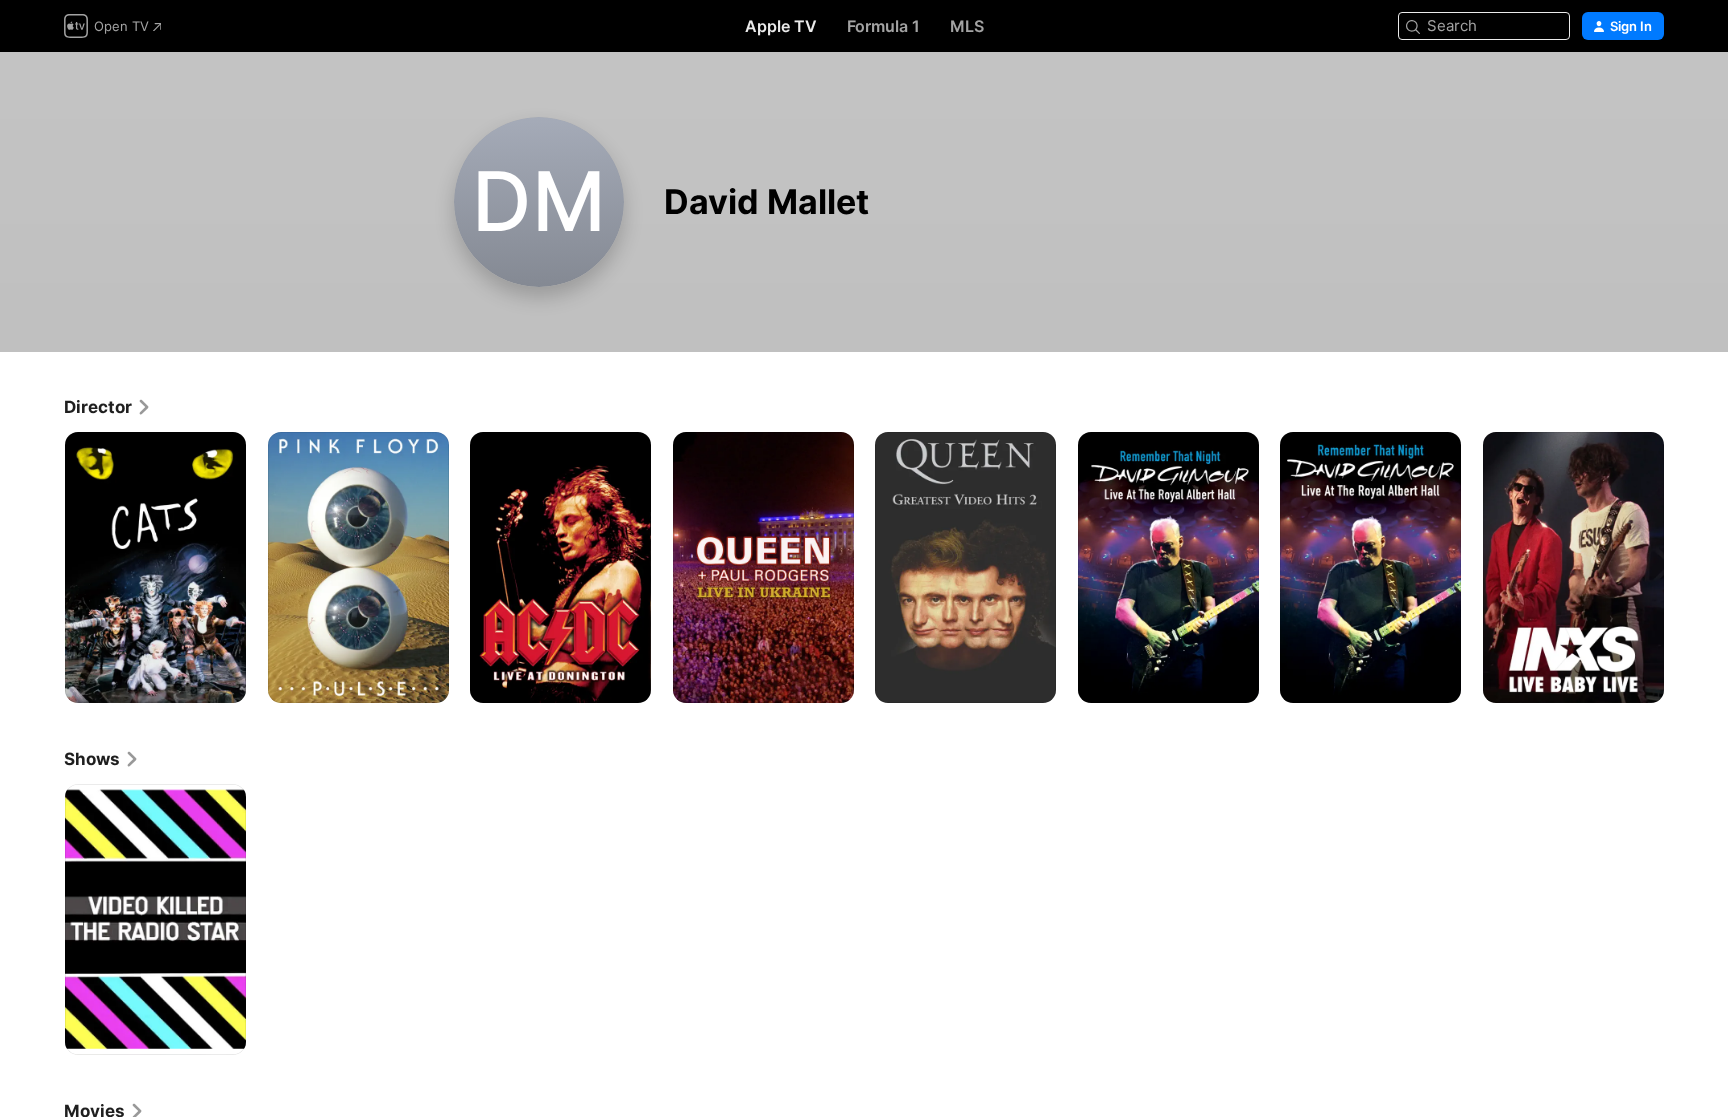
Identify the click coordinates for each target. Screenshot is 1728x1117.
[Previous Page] (44, 567)
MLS (967, 26)
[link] (108, 407)
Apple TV (781, 26)
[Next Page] (1684, 567)
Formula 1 (883, 26)
